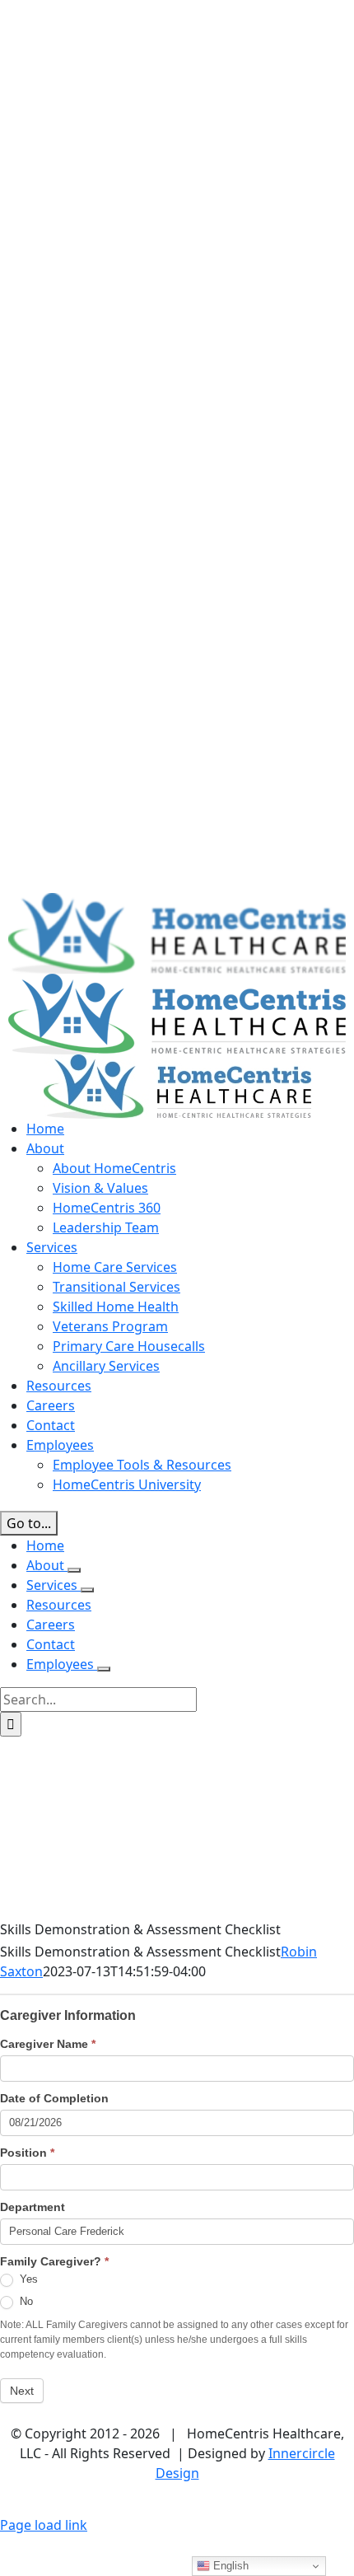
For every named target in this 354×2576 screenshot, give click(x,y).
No (25, 2301)
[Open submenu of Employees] (104, 1669)
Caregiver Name (48, 2044)
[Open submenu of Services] (87, 1590)
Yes (27, 2279)
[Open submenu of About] (74, 1570)
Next (22, 2391)
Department (33, 2207)
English (229, 2566)
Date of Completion (54, 2098)
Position (27, 2153)
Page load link (44, 2525)
